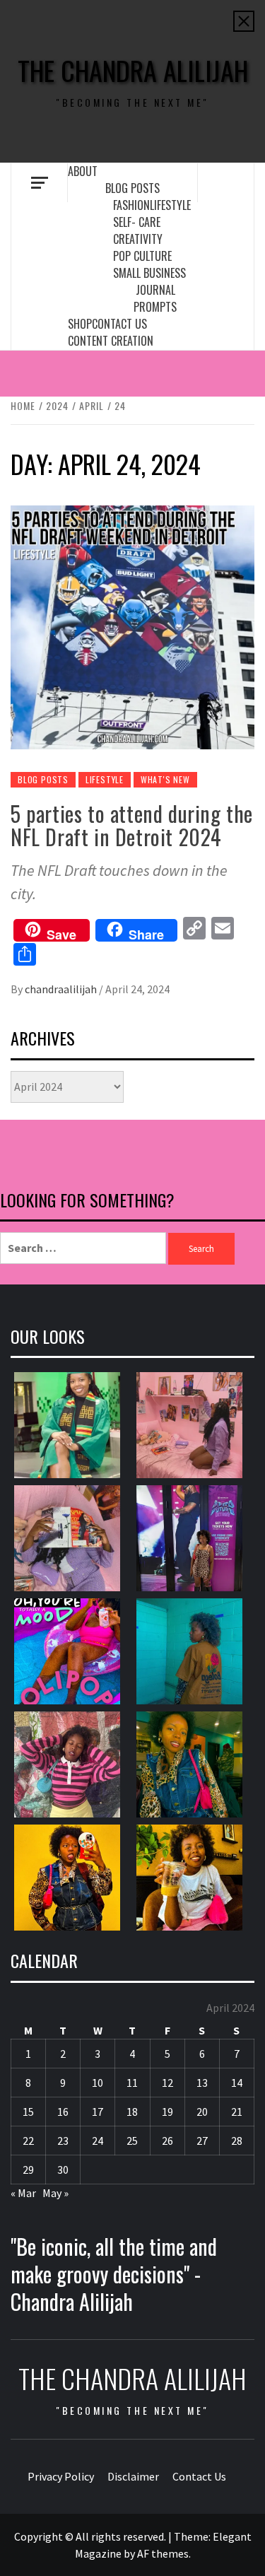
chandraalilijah (62, 989)
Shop (80, 324)
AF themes (163, 2553)
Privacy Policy (61, 2476)
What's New (165, 779)
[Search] (226, 182)
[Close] (244, 21)
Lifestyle (170, 205)
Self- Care (137, 222)
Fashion (131, 205)
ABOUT (83, 171)
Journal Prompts (155, 298)
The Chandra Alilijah (133, 70)
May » (55, 2193)
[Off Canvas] (39, 183)
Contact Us (119, 324)
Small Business (149, 273)
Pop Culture (142, 256)
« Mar (23, 2193)
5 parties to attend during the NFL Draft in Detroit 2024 (132, 825)
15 (28, 2112)
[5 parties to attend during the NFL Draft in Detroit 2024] (132, 626)
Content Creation (111, 341)
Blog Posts (132, 188)
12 (167, 2083)
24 (98, 2141)
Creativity (138, 239)
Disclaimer (133, 2476)
